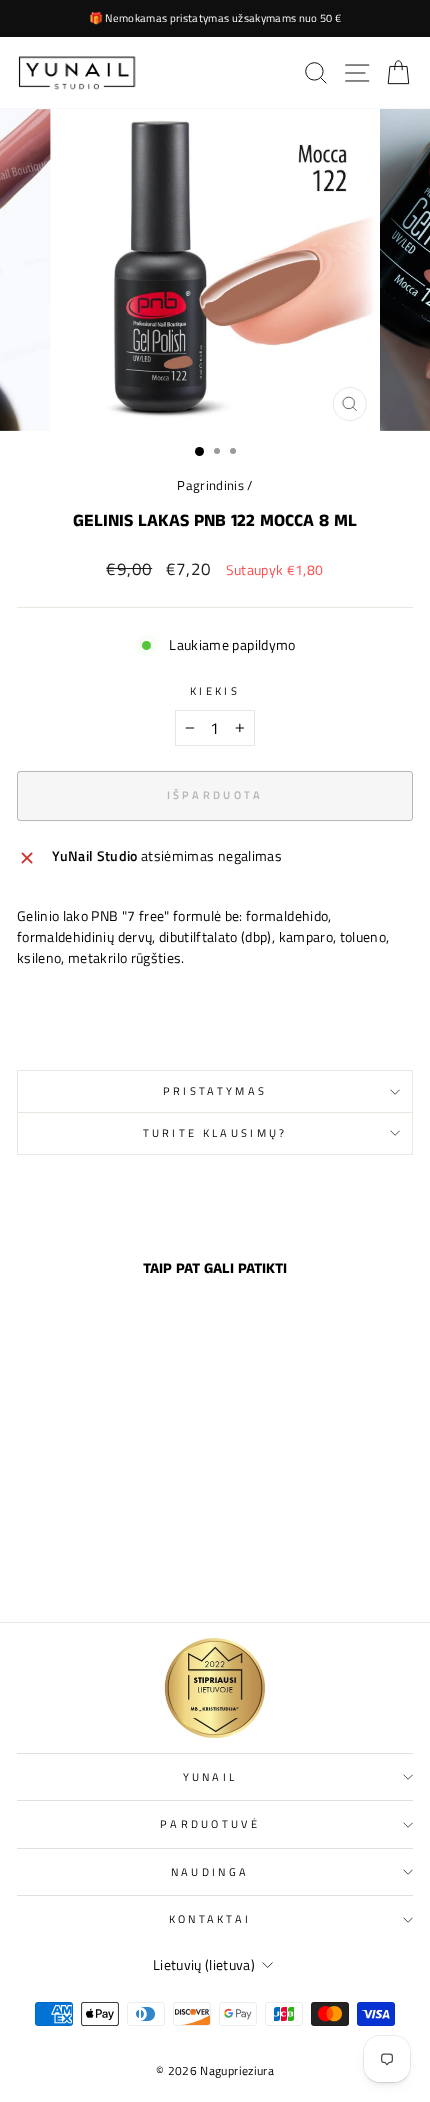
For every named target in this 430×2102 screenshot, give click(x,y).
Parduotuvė (210, 1823)
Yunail (210, 1776)
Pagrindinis (210, 485)
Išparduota (92, 1563)
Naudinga (210, 1871)
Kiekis (215, 691)
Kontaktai (210, 1918)
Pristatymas (215, 1090)
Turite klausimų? (215, 1132)
